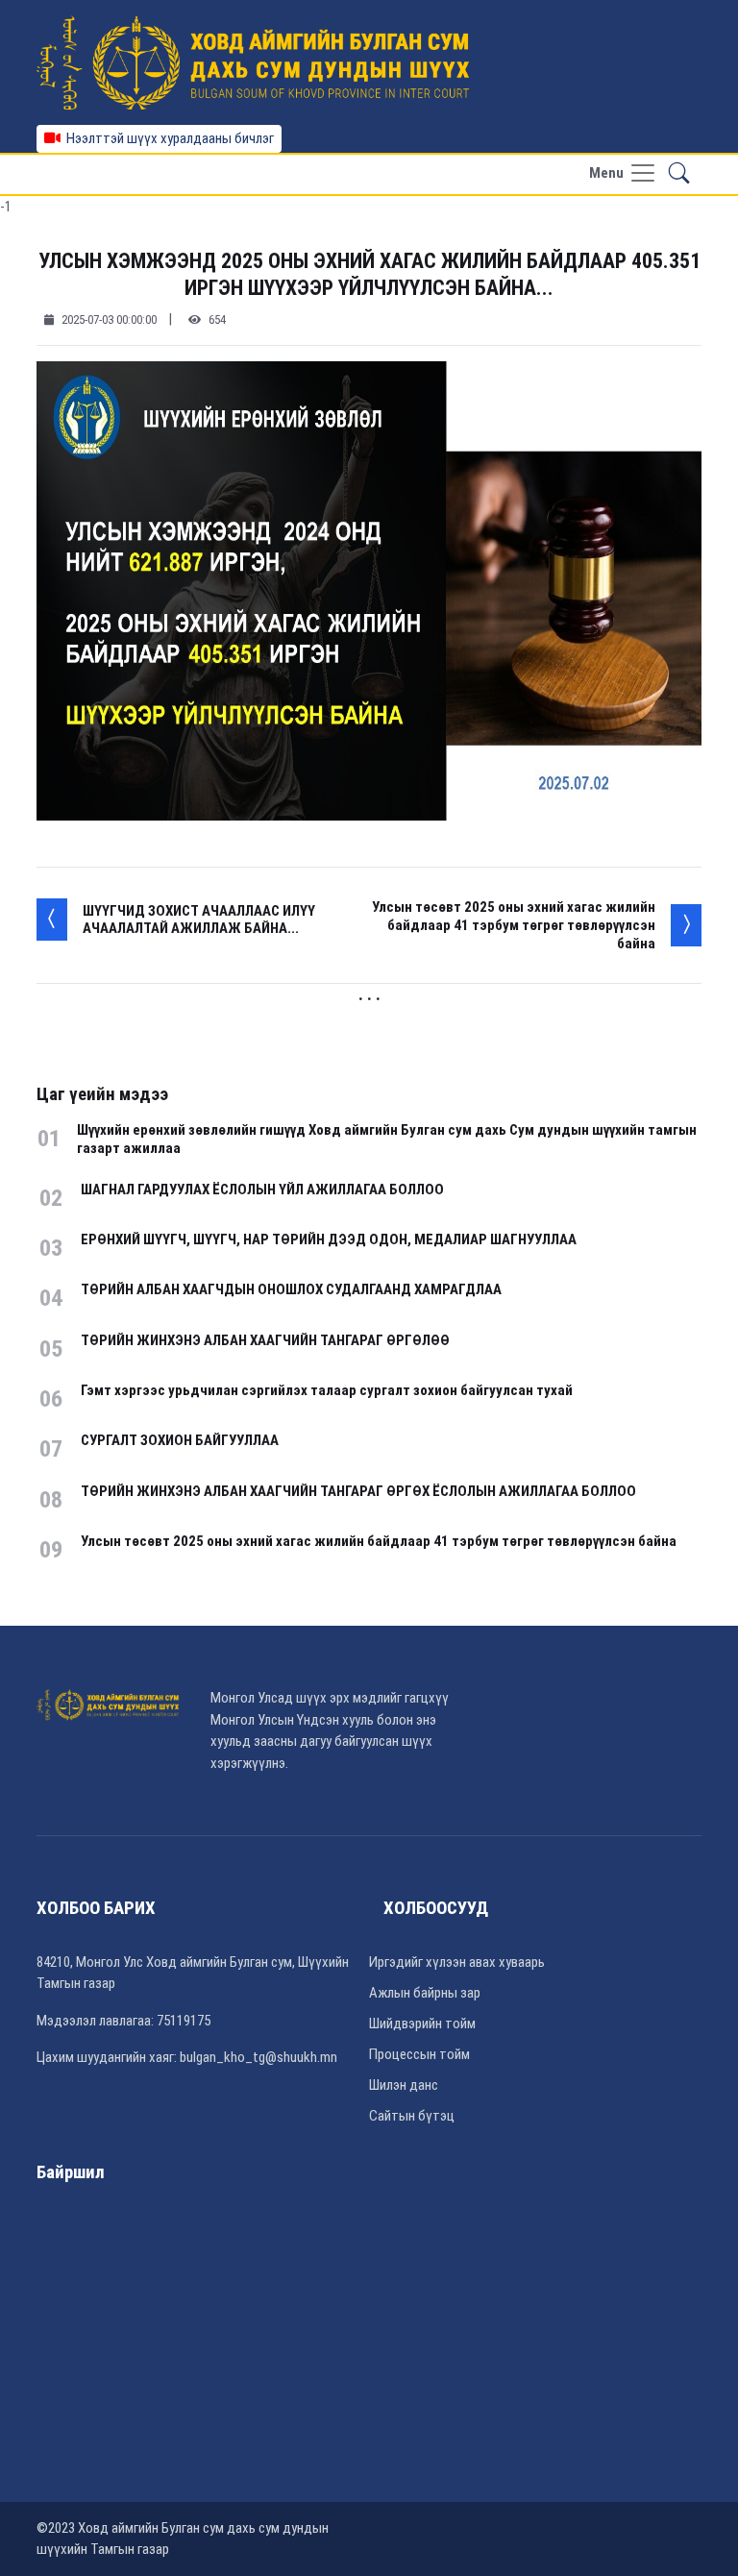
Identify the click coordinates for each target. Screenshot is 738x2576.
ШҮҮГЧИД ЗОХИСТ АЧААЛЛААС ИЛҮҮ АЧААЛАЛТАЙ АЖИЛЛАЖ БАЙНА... (199, 920)
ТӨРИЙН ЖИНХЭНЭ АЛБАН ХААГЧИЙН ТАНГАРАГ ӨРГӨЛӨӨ (265, 1340)
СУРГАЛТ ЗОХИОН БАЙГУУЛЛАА (180, 1440)
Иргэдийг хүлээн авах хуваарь (457, 1962)
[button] (679, 174)
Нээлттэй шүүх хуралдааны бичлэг (167, 138)
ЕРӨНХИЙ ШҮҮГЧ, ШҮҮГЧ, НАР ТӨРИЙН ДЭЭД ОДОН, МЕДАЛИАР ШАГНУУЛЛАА (329, 1239)
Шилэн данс (404, 2085)
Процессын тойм (419, 2054)
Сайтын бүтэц (412, 2116)
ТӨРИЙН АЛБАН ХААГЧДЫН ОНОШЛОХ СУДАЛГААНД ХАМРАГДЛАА (291, 1289)
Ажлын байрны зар (425, 1993)
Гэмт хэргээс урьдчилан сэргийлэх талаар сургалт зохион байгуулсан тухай (327, 1390)
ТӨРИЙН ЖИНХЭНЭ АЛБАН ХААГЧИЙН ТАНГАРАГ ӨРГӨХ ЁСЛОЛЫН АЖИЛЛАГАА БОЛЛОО (358, 1491)
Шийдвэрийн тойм (422, 2024)
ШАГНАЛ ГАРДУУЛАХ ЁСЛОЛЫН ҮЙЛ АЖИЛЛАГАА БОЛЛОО (262, 1190)
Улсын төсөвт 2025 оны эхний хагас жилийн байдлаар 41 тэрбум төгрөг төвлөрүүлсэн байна (514, 925)
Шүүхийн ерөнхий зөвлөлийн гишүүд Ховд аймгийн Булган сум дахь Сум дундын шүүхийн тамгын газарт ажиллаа (387, 1139)
